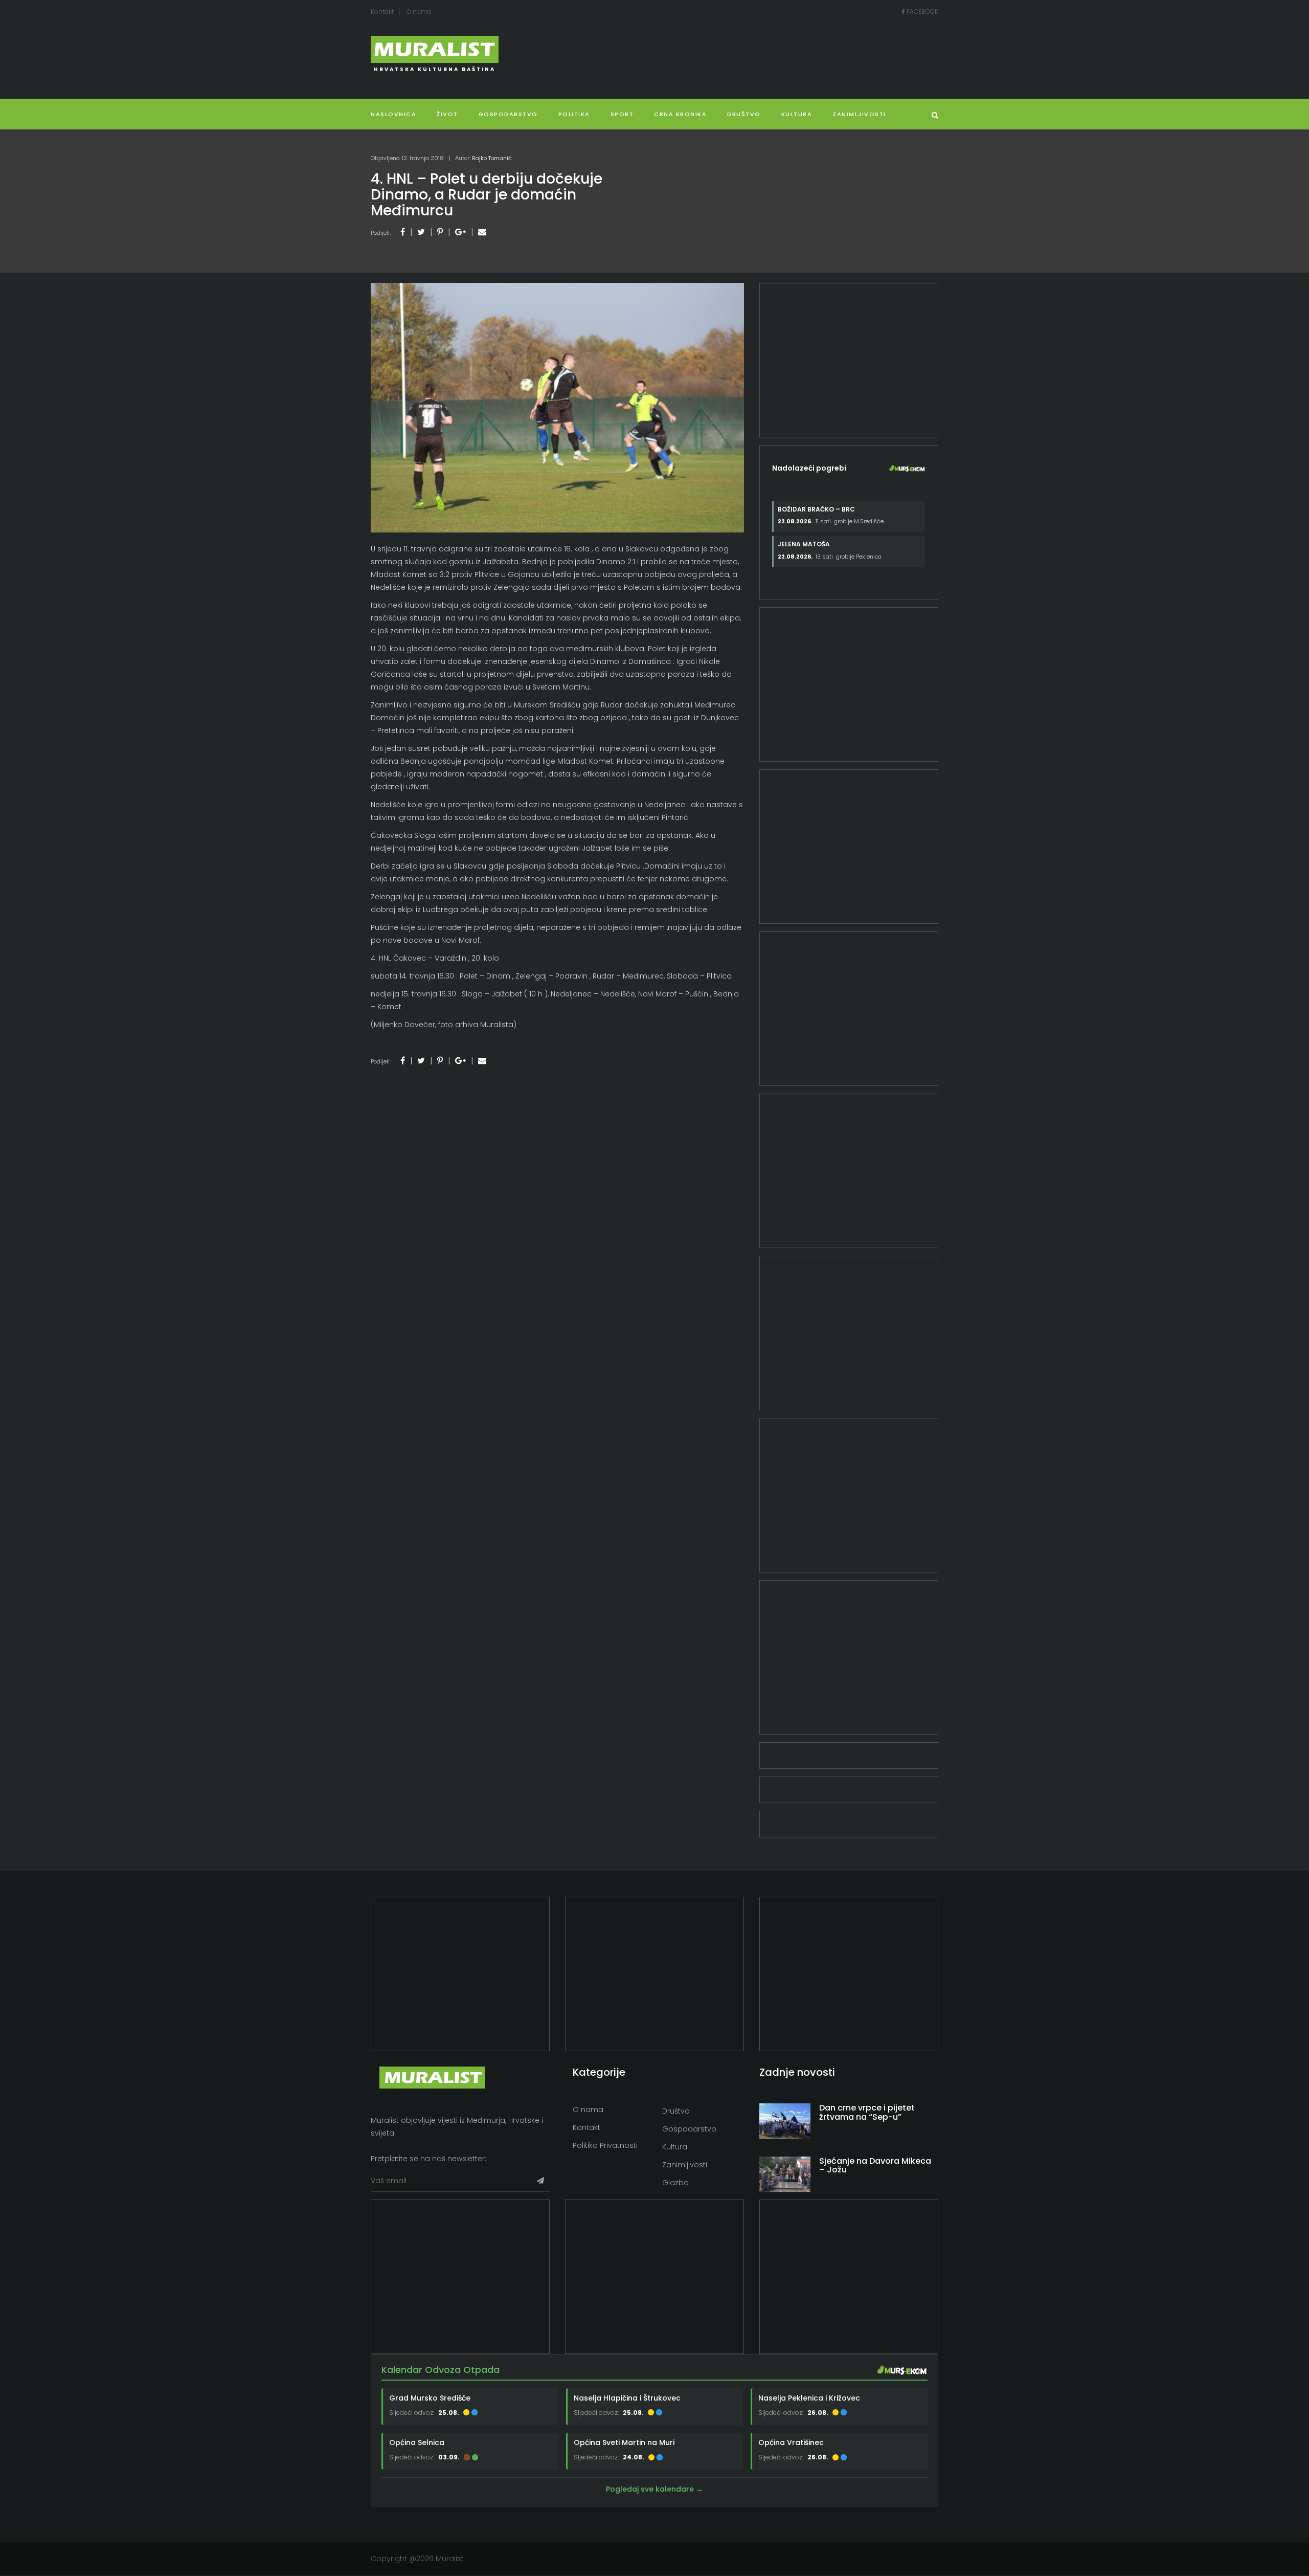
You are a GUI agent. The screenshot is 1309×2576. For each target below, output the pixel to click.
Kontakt (382, 12)
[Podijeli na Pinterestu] (440, 232)
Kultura (675, 2147)
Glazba (675, 2183)
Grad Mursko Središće (430, 2398)
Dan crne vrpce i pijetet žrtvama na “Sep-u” (867, 2112)
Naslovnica (393, 114)
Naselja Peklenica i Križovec (809, 2398)
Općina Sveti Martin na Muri (624, 2442)
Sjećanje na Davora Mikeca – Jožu (875, 2166)
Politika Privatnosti (605, 2145)
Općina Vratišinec (791, 2442)
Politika (574, 114)
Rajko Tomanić (492, 158)
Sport (622, 114)
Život (447, 114)
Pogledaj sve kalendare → (654, 2490)
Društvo (744, 114)
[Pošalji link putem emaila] (482, 232)
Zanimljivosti (859, 114)
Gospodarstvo (508, 114)
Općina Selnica (417, 2442)
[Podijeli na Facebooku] (403, 232)
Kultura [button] (797, 114)
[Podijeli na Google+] (460, 232)
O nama (419, 12)
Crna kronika (680, 114)
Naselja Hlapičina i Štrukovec (627, 2398)
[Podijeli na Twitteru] (421, 232)
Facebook (922, 12)
